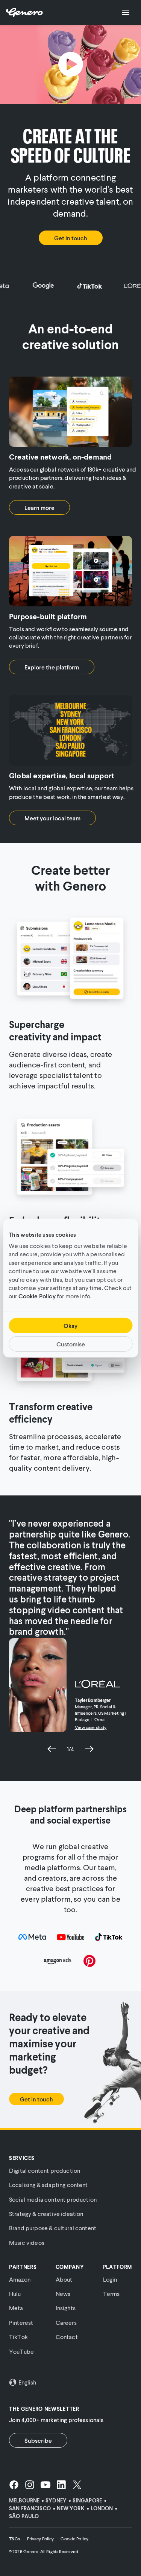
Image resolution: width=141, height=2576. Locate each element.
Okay (70, 1326)
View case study (91, 1727)
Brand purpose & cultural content (53, 2228)
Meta (16, 2308)
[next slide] (89, 1749)
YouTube (21, 2351)
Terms (111, 2293)
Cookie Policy (37, 1296)
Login (110, 2279)
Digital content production (45, 2170)
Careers (66, 2322)
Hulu (15, 2293)
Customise (71, 1344)
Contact (67, 2337)
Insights (66, 2308)
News (63, 2293)
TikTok (18, 2337)
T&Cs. (15, 2539)
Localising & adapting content (49, 2185)
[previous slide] (52, 1749)
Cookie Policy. (75, 2539)
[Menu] (126, 12)
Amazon (20, 2279)
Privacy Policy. (41, 2539)
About (64, 2279)
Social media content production (53, 2199)
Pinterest (21, 2322)
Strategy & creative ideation (46, 2213)
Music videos (27, 2242)
